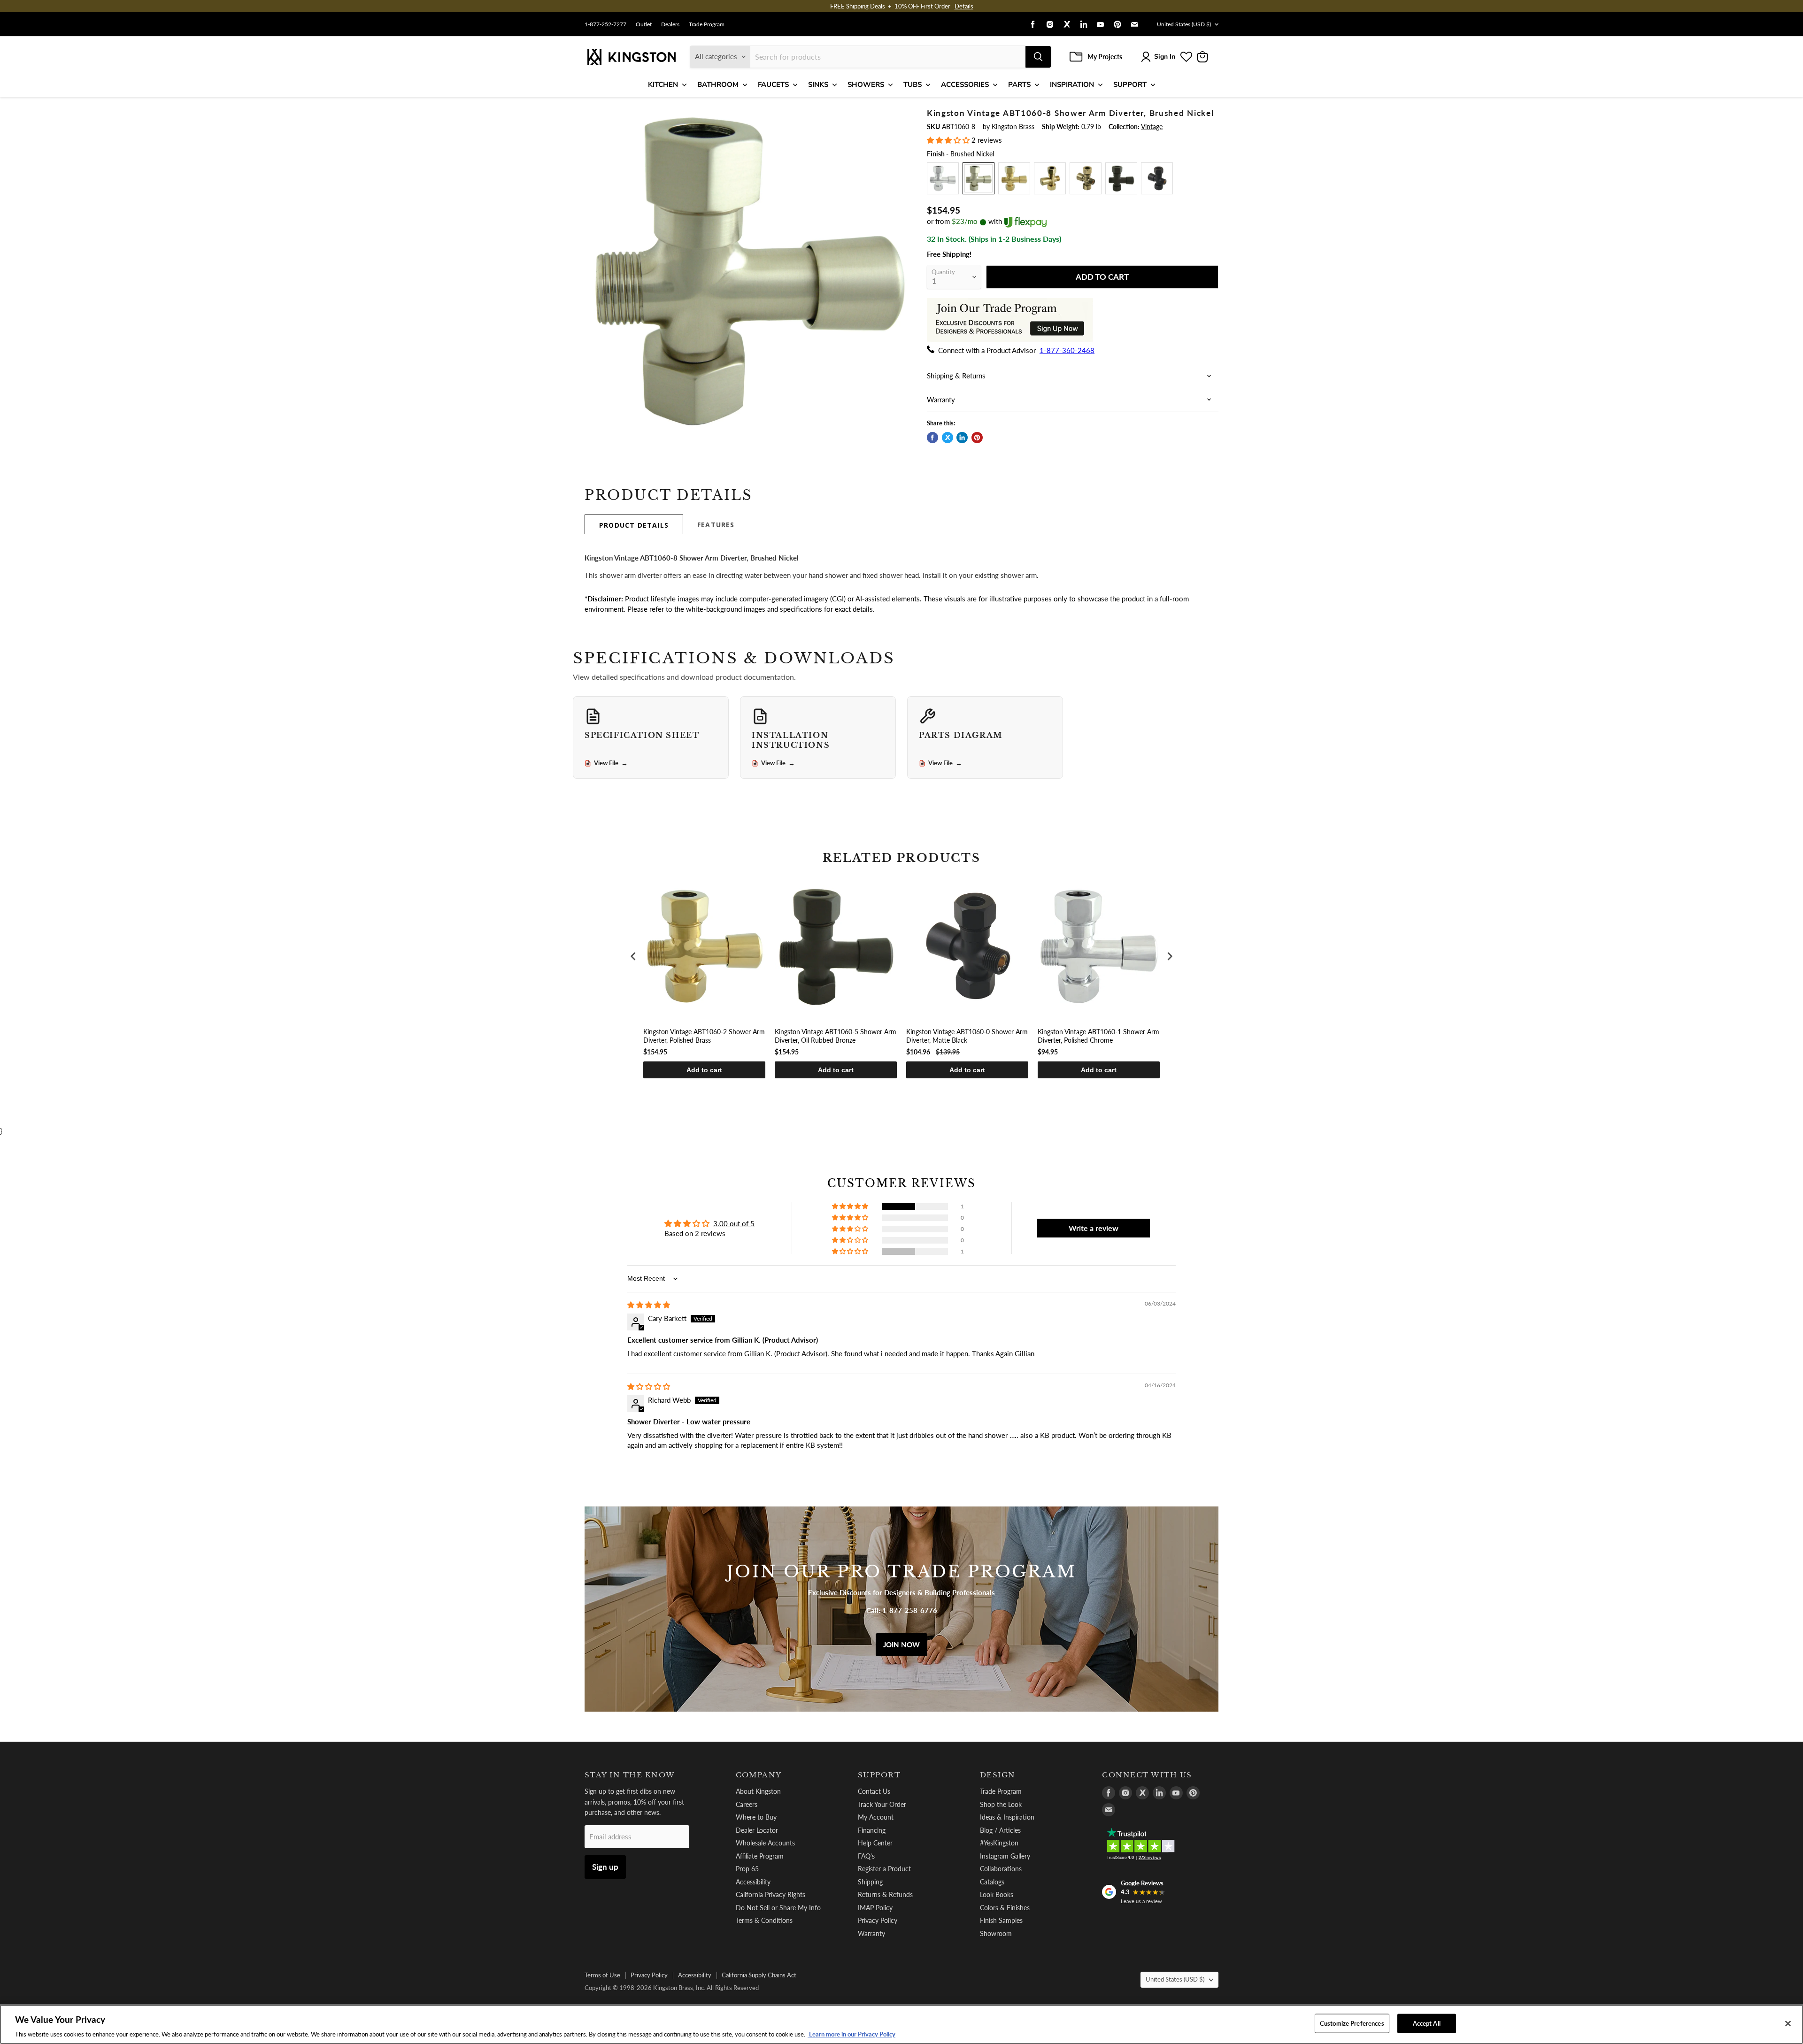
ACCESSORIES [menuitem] (965, 85)
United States (1184, 24)
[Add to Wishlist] (895, 115)
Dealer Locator (757, 1830)
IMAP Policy (875, 1908)
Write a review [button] (1094, 1228)
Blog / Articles (1000, 1830)
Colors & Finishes (1005, 1908)
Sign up (605, 1867)
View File (611, 763)
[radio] (943, 178)
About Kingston (758, 1791)
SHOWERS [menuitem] (866, 85)
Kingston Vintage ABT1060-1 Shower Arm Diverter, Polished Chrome (1098, 1036)
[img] (649, 1305)
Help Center (875, 1843)
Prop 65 (747, 1869)
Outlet (644, 24)
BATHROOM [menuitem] (718, 85)
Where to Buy (756, 1817)
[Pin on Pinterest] (977, 438)
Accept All (1427, 2023)
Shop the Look (1001, 1804)
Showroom (996, 1933)
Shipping (870, 1882)
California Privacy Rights (771, 1894)
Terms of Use (602, 1975)
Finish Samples (1001, 1920)
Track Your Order (882, 1804)
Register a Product (884, 1869)
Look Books (997, 1894)
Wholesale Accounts (765, 1843)
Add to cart (704, 1070)
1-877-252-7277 (605, 24)
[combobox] (888, 57)
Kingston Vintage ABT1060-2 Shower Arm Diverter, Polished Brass (704, 1036)
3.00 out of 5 (734, 1223)
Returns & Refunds (885, 1894)
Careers (747, 1804)
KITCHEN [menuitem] (663, 85)
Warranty (871, 1933)
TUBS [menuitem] (913, 85)
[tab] (634, 524)
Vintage (1152, 127)
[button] (949, 140)
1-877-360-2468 (1067, 350)
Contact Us (874, 1791)
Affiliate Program (760, 1856)
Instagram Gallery (1005, 1856)
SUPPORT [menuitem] (1130, 85)
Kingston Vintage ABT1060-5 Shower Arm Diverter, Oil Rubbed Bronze (836, 1036)
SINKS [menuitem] (818, 85)
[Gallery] (748, 272)
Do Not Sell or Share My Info (778, 1908)
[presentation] (633, 957)
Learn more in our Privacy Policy (851, 2034)
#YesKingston (999, 1843)
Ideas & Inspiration (1007, 1817)
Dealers (670, 24)
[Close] (1788, 2023)
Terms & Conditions (764, 1920)
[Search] (1038, 57)
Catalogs (992, 1882)
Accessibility (753, 1882)
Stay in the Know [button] (630, 1775)
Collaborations (1001, 1869)
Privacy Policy (878, 1920)
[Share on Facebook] (932, 438)
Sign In (1165, 57)
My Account (876, 1817)
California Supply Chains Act (759, 1975)
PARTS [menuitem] (1019, 85)
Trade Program (707, 24)
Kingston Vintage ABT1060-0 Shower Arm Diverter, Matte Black (967, 1036)
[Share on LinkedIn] (962, 438)
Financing (872, 1830)
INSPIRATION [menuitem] (1072, 85)
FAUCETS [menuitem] (773, 85)
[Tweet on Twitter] (948, 438)
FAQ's (866, 1856)
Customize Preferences (1352, 2023)
